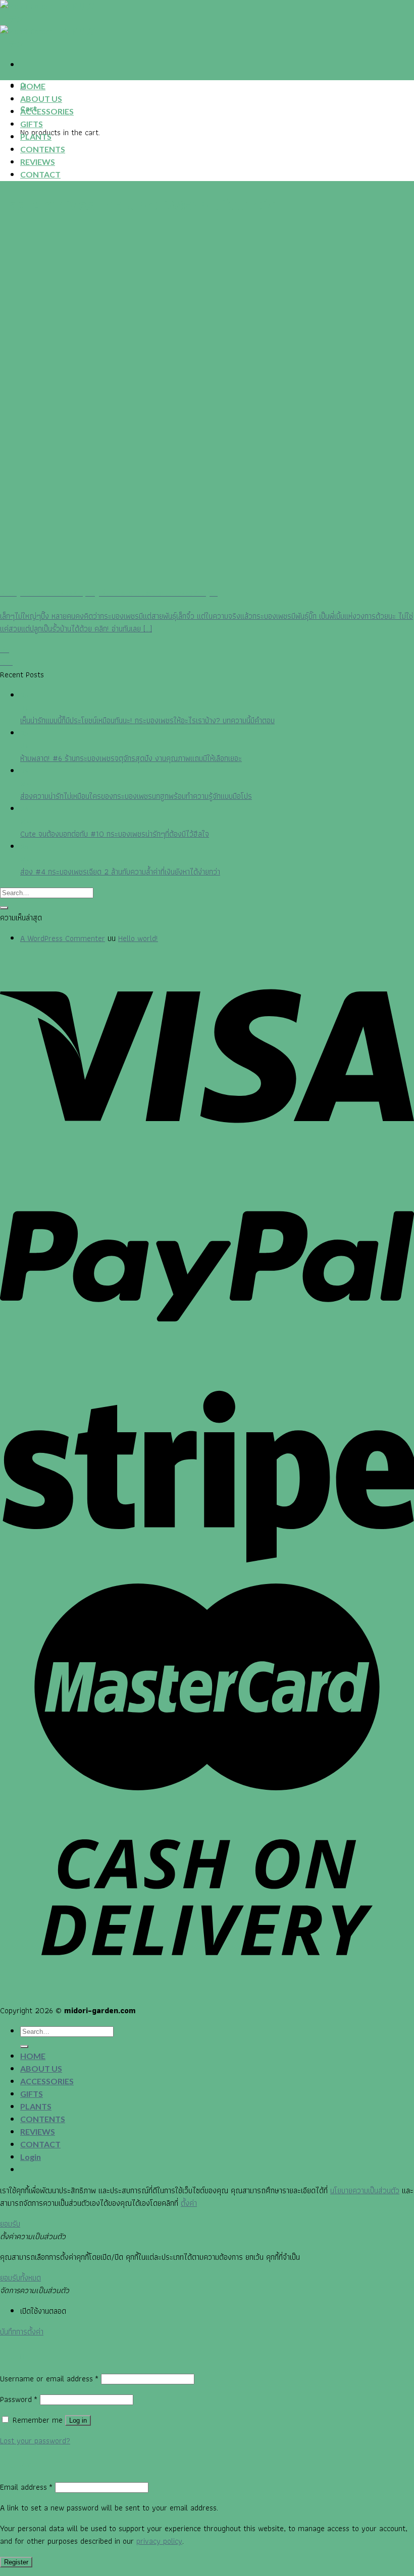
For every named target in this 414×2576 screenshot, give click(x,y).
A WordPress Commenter (63, 938)
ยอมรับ (10, 2224)
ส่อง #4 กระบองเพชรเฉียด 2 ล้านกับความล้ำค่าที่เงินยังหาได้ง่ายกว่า (120, 872)
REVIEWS (38, 162)
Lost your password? (35, 2441)
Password (19, 2399)
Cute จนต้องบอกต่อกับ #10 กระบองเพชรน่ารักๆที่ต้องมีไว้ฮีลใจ (115, 834)
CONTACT (40, 174)
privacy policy (159, 2541)
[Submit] (4, 908)
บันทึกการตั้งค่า (22, 2332)
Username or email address (49, 2379)
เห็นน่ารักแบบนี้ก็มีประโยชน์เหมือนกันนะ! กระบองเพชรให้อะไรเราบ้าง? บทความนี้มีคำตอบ (147, 720)
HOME (33, 86)
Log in (78, 2420)
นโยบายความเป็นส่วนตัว (365, 2190)
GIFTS (32, 124)
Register (16, 2562)
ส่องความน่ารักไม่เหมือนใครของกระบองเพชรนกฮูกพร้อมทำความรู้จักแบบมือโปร (136, 796)
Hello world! (138, 938)
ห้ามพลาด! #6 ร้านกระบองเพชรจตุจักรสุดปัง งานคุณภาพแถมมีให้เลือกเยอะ (131, 758)
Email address (26, 2487)
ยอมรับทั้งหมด (20, 2278)
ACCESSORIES (47, 111)
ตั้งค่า (189, 2203)
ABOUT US (41, 99)
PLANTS (36, 136)
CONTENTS (43, 149)
